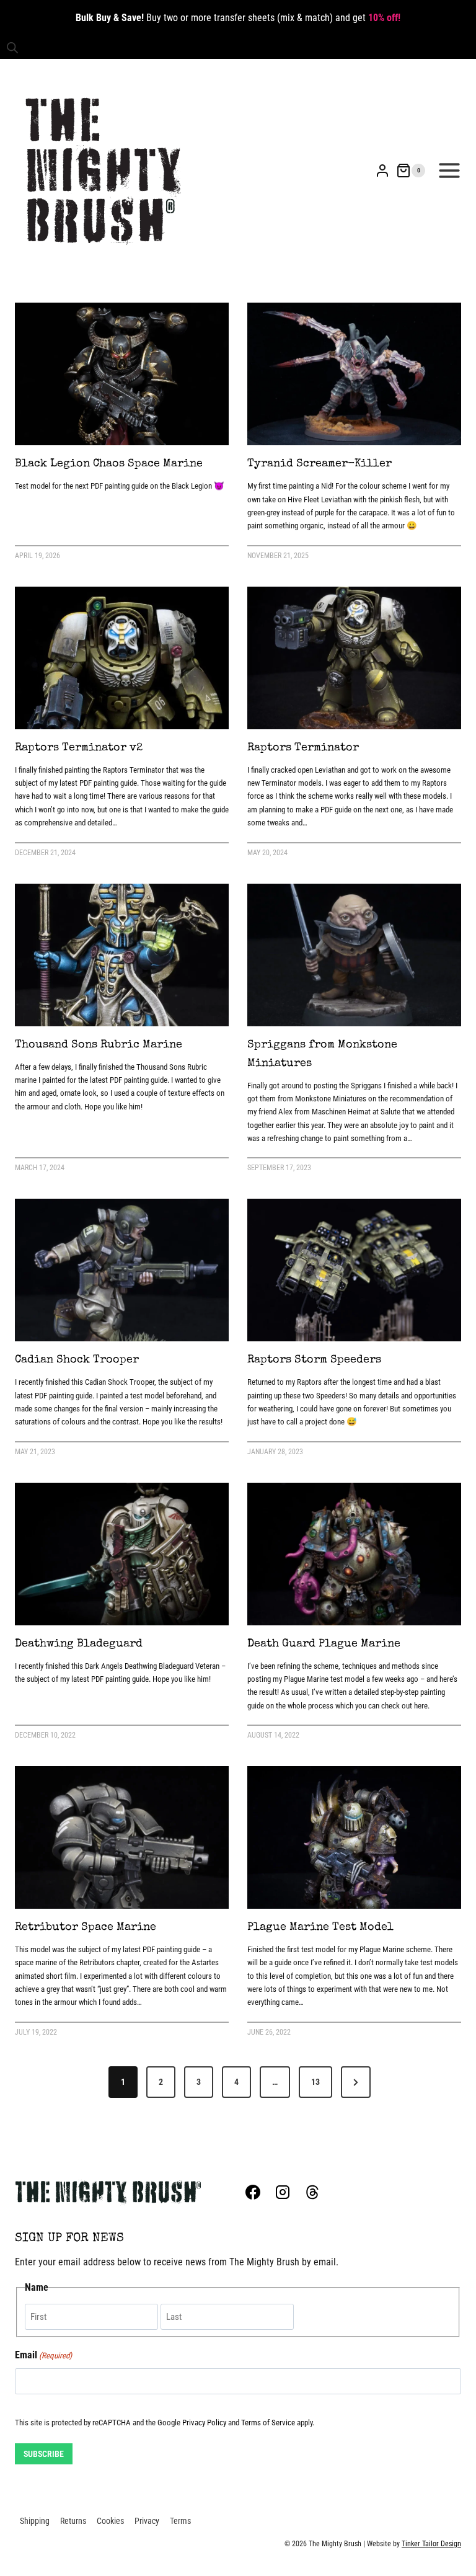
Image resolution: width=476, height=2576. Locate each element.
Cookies (110, 2521)
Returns (73, 2521)
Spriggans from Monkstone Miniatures (322, 1054)
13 (315, 2082)
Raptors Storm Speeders (314, 1360)
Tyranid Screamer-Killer (320, 464)
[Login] (382, 171)
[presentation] (122, 374)
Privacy (147, 2521)
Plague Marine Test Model (320, 1927)
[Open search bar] (12, 48)
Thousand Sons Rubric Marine (99, 1045)
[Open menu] (449, 171)
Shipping (35, 2521)
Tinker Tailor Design (431, 2544)
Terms (180, 2521)
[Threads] (312, 2192)
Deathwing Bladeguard (79, 1644)
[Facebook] (253, 2192)
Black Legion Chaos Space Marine (109, 464)
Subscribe (44, 2454)
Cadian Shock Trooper (77, 1360)
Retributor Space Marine (86, 1927)
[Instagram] (283, 2192)
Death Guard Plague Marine (324, 1644)
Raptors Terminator (303, 748)
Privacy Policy (204, 2423)
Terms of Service (268, 2423)
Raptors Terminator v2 (79, 748)
